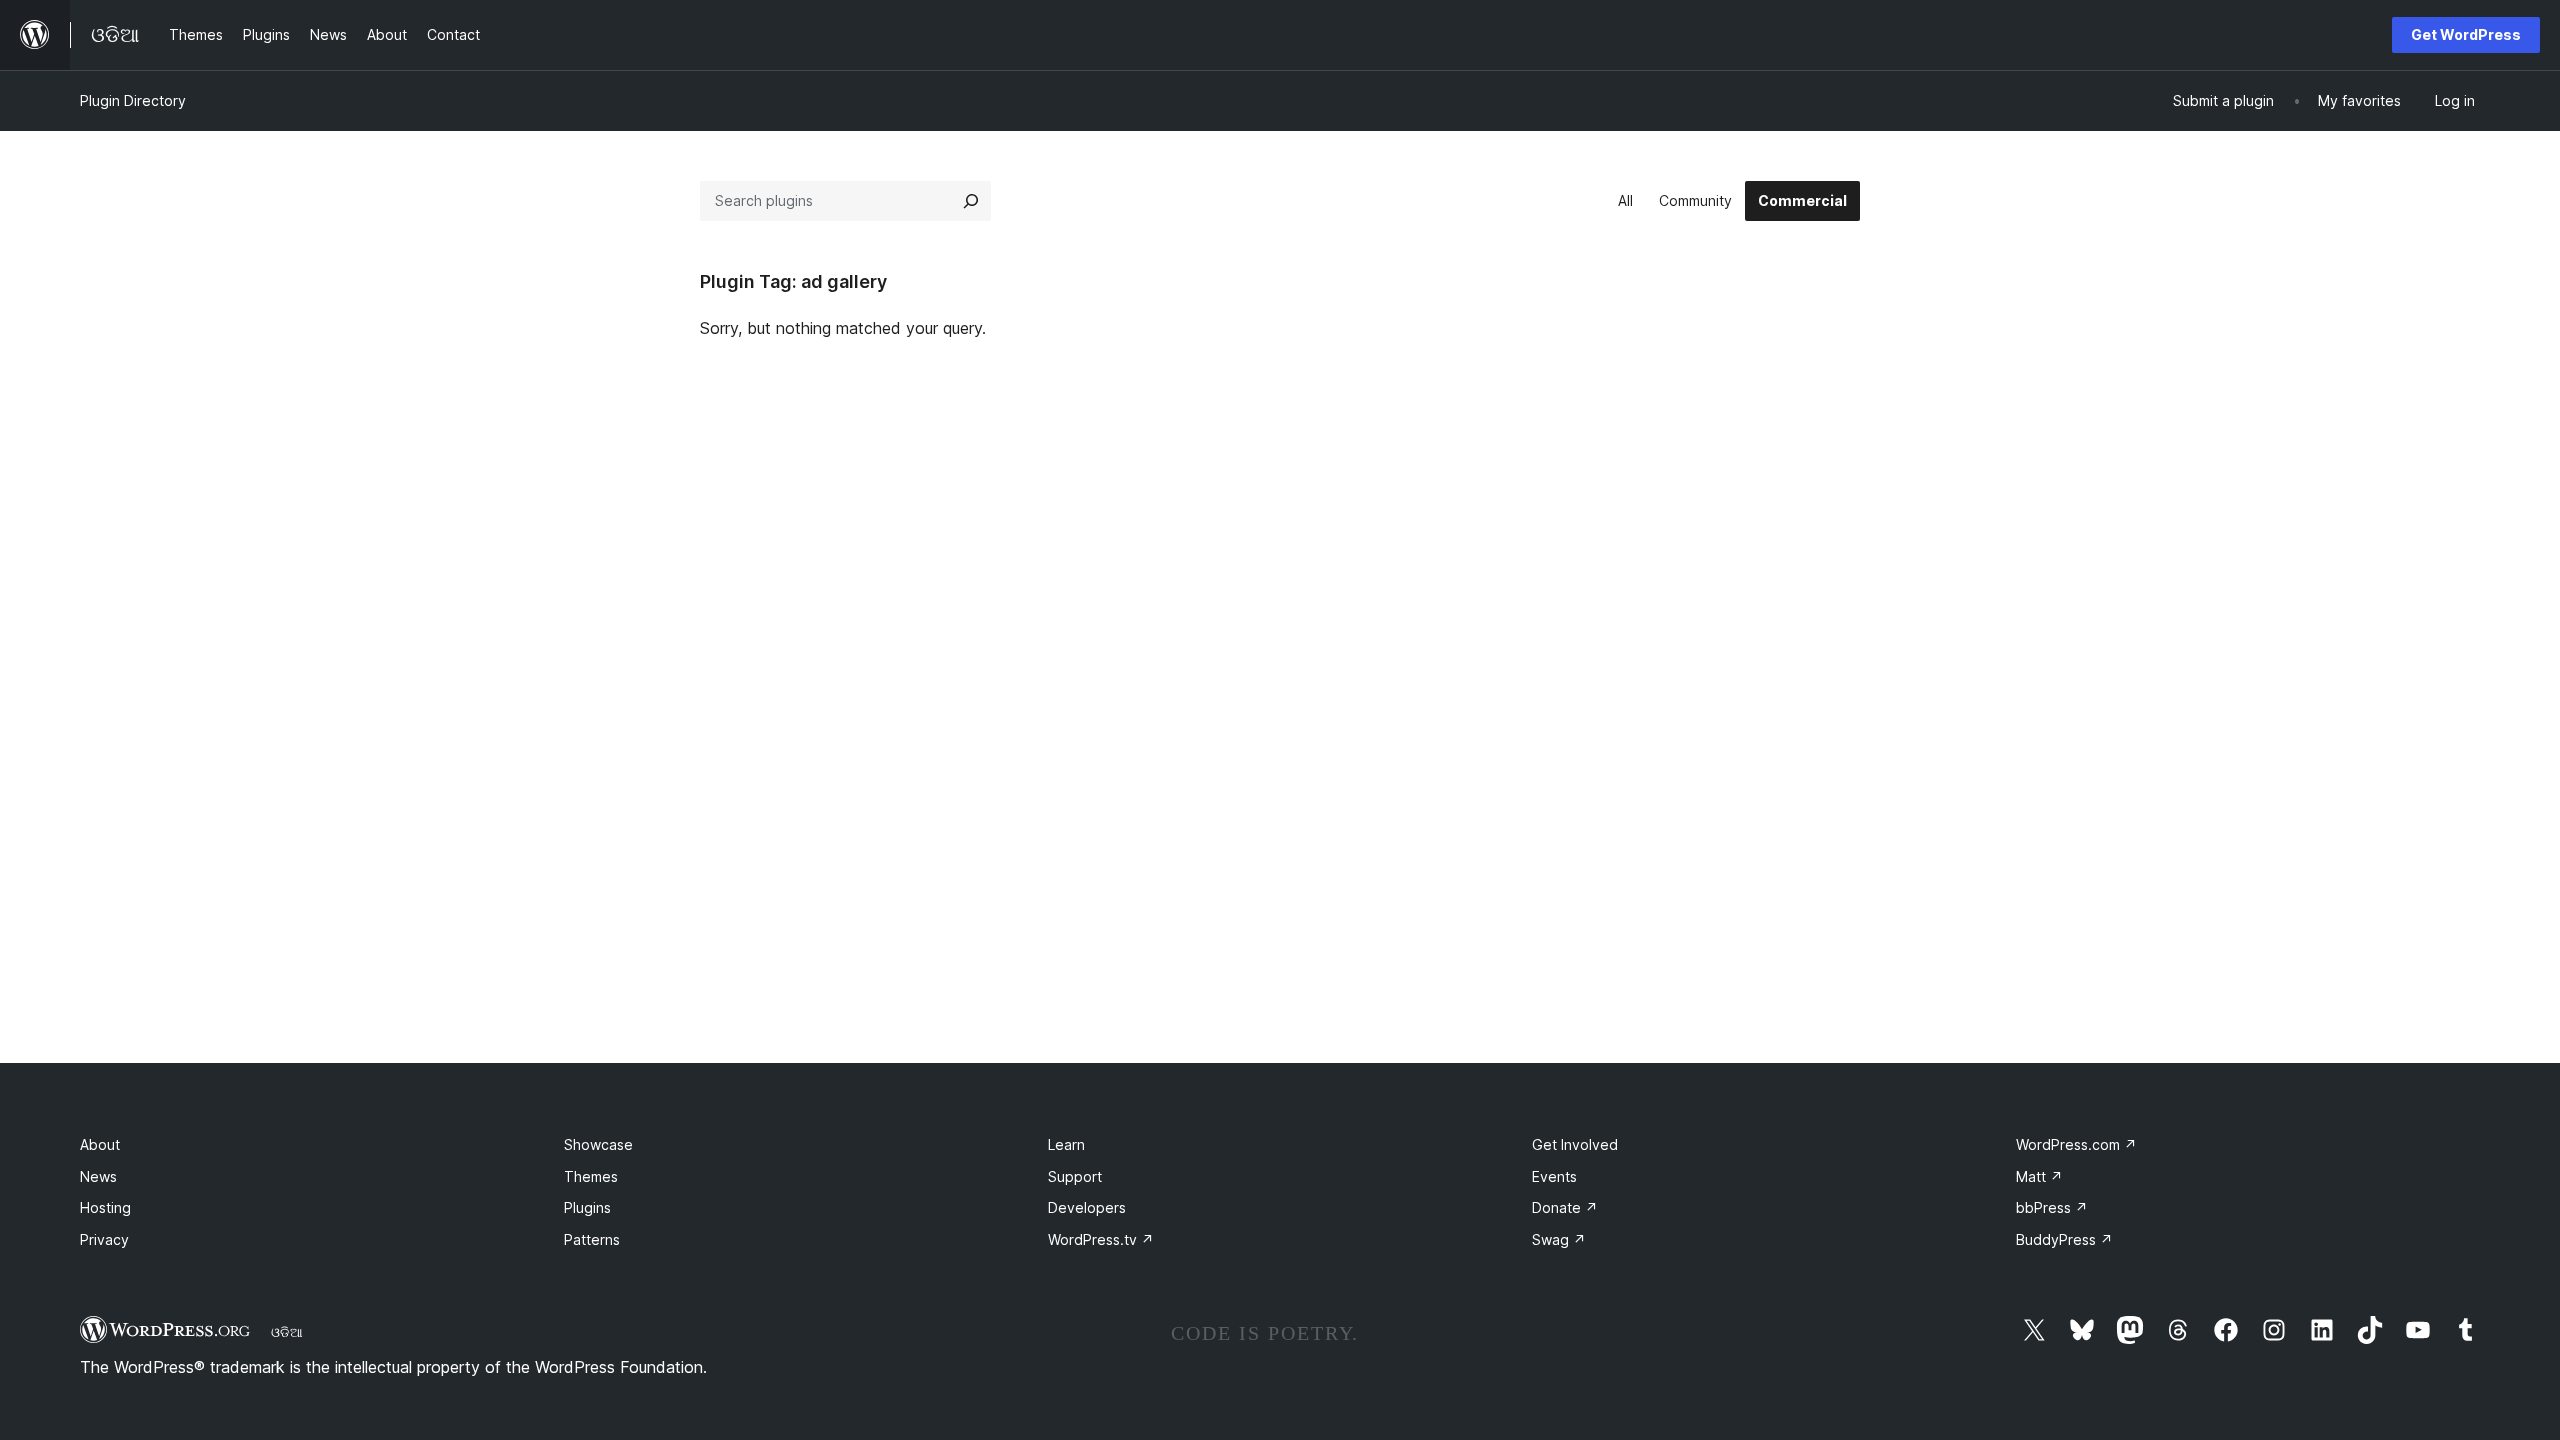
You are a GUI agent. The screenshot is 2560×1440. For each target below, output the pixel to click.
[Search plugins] (971, 201)
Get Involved (1575, 1144)
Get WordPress (2466, 34)
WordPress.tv (1101, 1239)
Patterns (592, 1239)
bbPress (2052, 1207)
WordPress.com (2076, 1144)
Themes (591, 1176)
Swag (1559, 1239)
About (100, 1144)
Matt (2039, 1176)
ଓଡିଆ (287, 1332)
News (98, 1176)
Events (1554, 1176)
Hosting (105, 1207)
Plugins (587, 1207)
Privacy (104, 1239)
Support (1075, 1176)
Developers (1087, 1207)
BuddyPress (2064, 1239)
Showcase (598, 1144)
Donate (1565, 1207)
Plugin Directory (133, 100)
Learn (1066, 1144)
